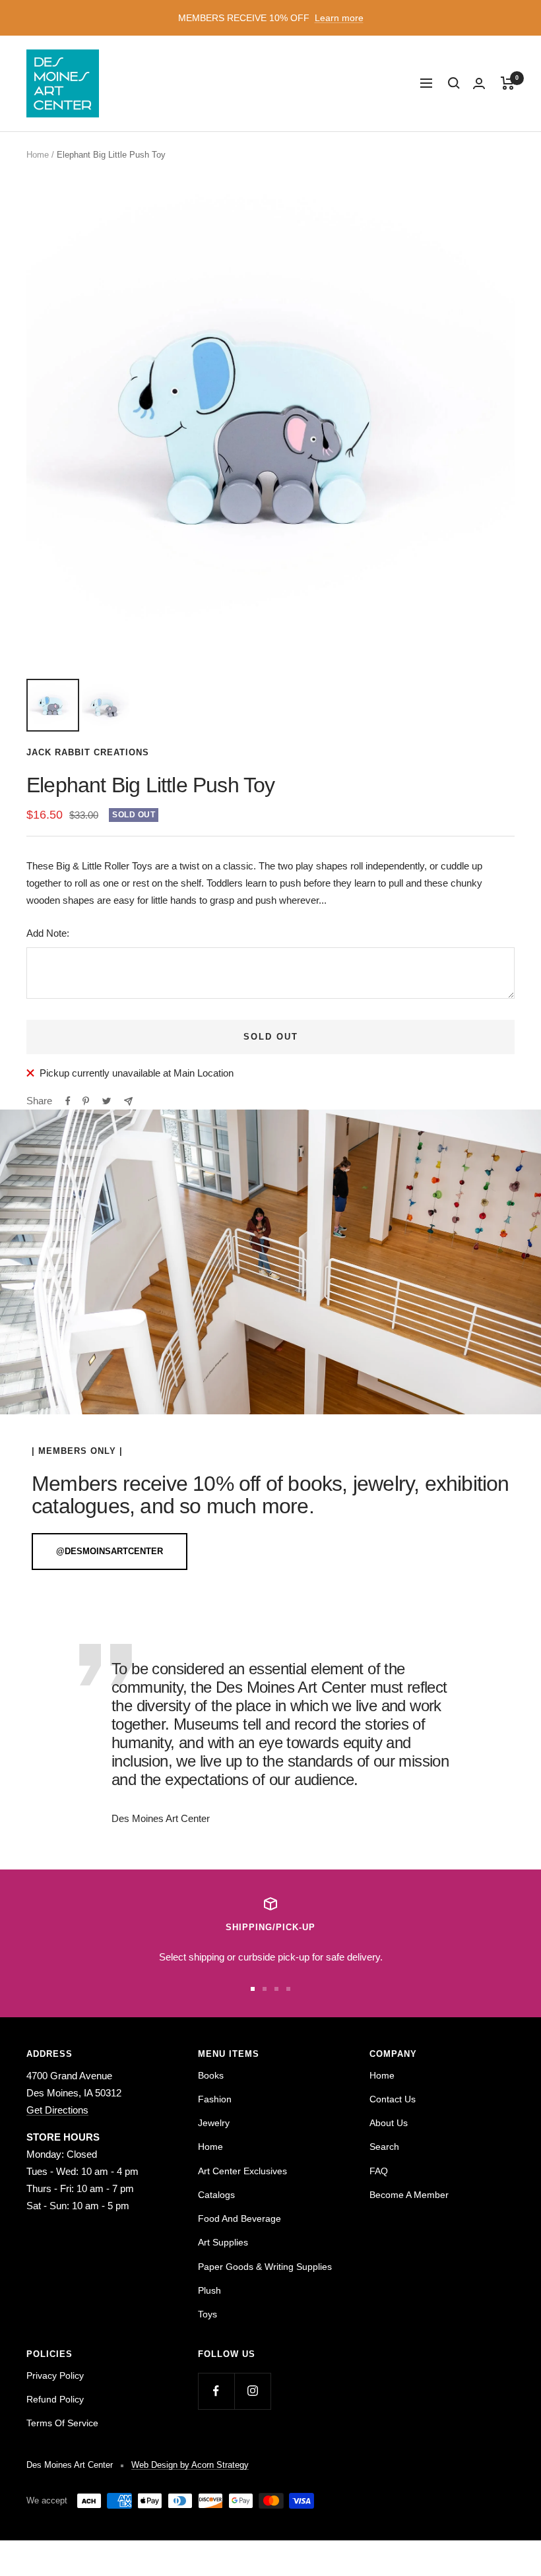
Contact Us (393, 2099)
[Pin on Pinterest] (86, 1101)
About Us (389, 2123)
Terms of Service (62, 2423)
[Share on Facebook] (68, 1101)
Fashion (215, 2099)
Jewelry (214, 2123)
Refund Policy (55, 2399)
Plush (209, 2290)
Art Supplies (223, 2242)
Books (211, 2075)
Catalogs (216, 2195)
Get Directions (57, 2110)
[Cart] (508, 83)
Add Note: (48, 933)
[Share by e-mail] (128, 1101)
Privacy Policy (55, 2375)
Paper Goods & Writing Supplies (265, 2267)
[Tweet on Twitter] (107, 1101)
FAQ (379, 2171)
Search (384, 2147)
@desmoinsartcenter (110, 1551)
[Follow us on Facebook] (216, 2391)
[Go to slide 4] (288, 1989)
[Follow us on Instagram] (252, 2391)
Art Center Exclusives (242, 2171)
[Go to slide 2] (265, 1989)
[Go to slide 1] (253, 1989)
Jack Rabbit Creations (88, 752)
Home (38, 155)
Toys (207, 2314)
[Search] (454, 83)
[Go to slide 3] (276, 1989)
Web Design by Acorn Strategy (190, 2465)
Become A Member (409, 2195)
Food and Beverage (239, 2218)
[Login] (479, 83)
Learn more (339, 18)
